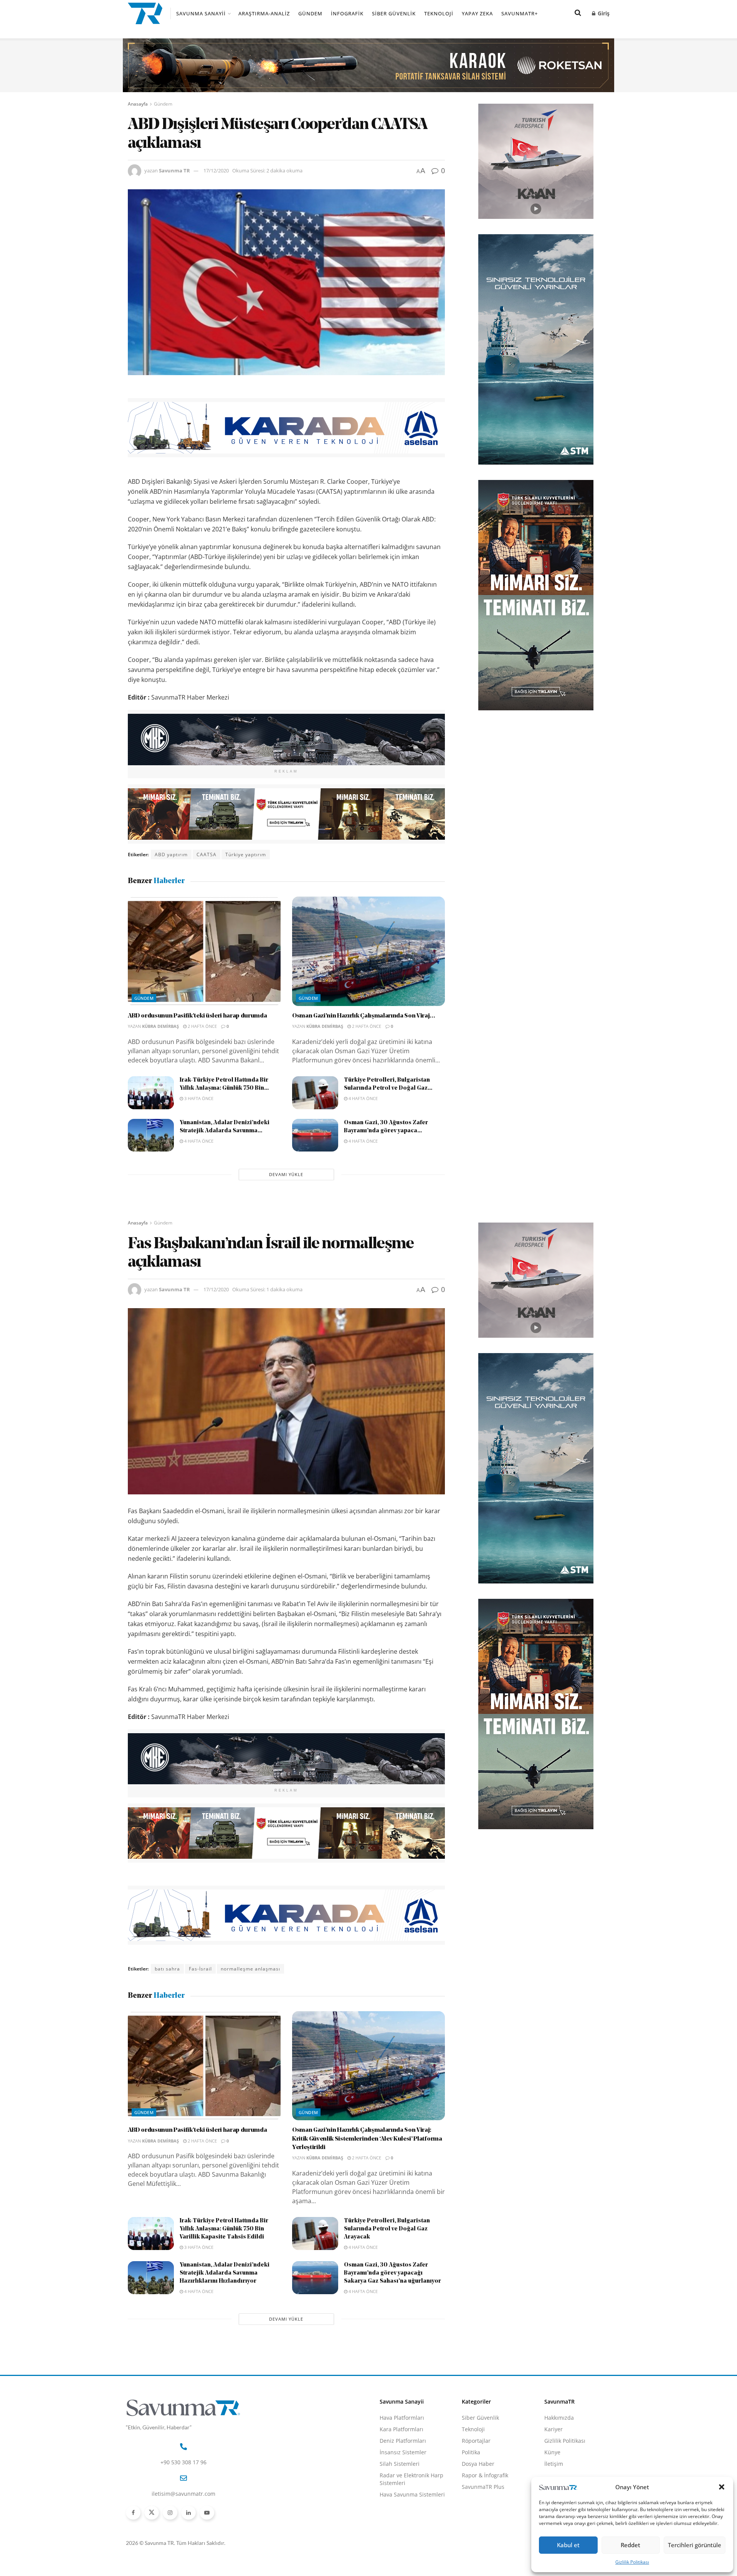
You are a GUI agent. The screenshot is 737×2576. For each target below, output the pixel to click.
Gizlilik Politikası (632, 2562)
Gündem (310, 13)
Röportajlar (476, 2441)
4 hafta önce (363, 1098)
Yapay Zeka (477, 13)
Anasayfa (138, 104)
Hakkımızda (559, 2418)
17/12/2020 (216, 170)
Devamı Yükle (286, 1174)
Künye (552, 2452)
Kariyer (554, 2429)
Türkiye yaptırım (246, 855)
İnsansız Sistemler (403, 2452)
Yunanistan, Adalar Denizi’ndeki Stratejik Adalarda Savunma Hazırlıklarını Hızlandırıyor (225, 2273)
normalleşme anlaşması (250, 1969)
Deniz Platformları (403, 2441)
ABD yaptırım (171, 855)
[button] (722, 2487)
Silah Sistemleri (400, 2464)
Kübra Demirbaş (160, 1026)
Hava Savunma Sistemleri (412, 2494)
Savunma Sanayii (201, 13)
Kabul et (568, 2545)
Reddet (630, 2545)
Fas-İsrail (200, 1969)
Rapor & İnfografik (485, 2475)
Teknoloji (439, 13)
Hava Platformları (402, 2418)
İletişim (554, 2464)
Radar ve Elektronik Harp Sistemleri (411, 2479)
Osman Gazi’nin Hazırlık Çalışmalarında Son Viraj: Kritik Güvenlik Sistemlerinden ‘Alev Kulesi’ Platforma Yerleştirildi (367, 2139)
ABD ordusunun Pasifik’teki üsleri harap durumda (197, 1016)
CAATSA (207, 855)
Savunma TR (174, 170)
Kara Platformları (402, 2429)
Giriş (603, 13)
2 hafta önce (202, 1026)
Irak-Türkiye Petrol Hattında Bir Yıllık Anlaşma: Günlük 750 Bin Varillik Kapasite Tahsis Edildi (224, 2229)
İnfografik (347, 13)
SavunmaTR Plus (483, 2487)
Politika (471, 2452)
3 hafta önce (198, 1098)
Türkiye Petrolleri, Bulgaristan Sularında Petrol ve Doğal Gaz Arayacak (387, 2229)
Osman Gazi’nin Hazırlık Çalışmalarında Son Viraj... (364, 1016)
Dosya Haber (478, 2464)
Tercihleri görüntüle (695, 2545)
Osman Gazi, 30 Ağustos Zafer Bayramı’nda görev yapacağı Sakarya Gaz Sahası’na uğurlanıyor (392, 2273)
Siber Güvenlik (394, 13)
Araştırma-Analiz (264, 13)
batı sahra (167, 1969)
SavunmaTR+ (520, 13)
